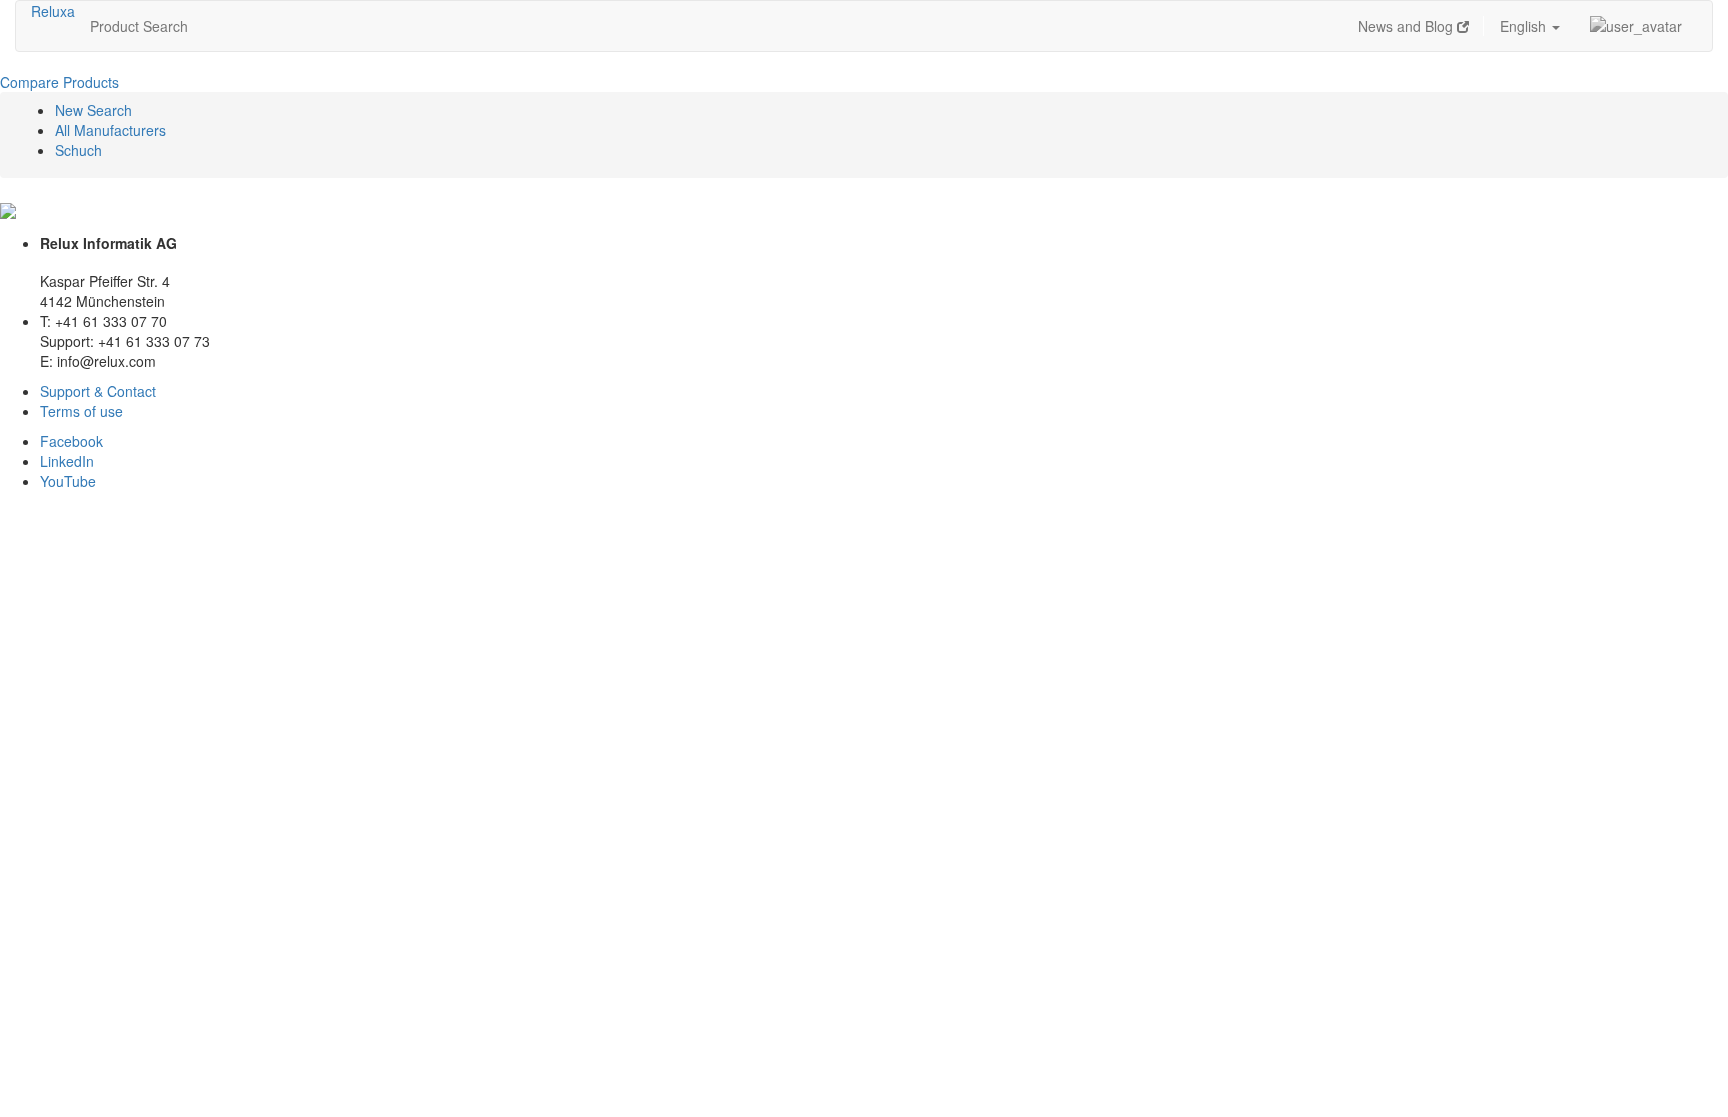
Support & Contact (98, 391)
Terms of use (81, 411)
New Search (93, 110)
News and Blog (1407, 26)
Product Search (139, 26)
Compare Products (59, 82)
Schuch (78, 150)
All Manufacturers (110, 130)
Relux (49, 11)
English (1525, 26)
